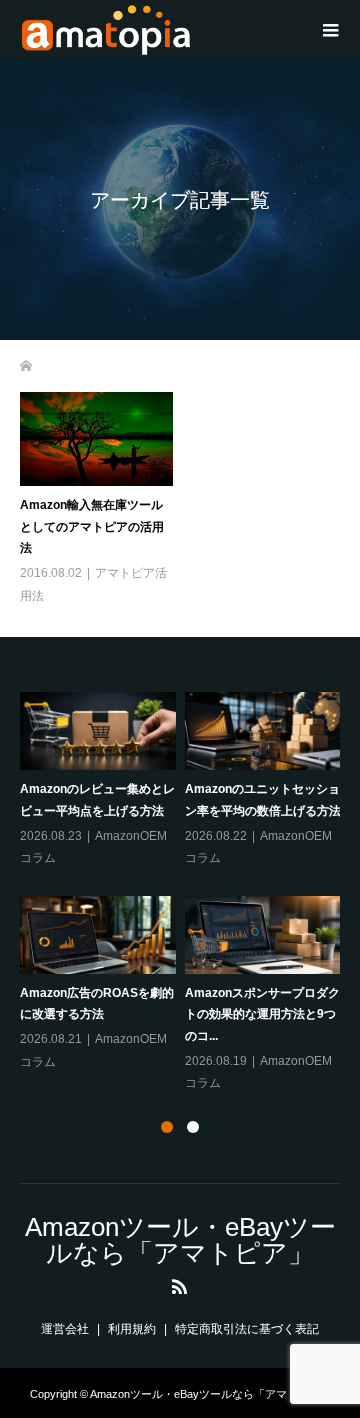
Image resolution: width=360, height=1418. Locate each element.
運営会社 (65, 1329)
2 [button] (193, 1127)
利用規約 (132, 1329)
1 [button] (167, 1127)
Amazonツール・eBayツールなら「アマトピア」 (180, 1240)
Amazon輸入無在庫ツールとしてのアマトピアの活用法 (92, 526)
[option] (184, 893)
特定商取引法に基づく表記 (247, 1329)
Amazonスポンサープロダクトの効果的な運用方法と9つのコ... (262, 1014)
